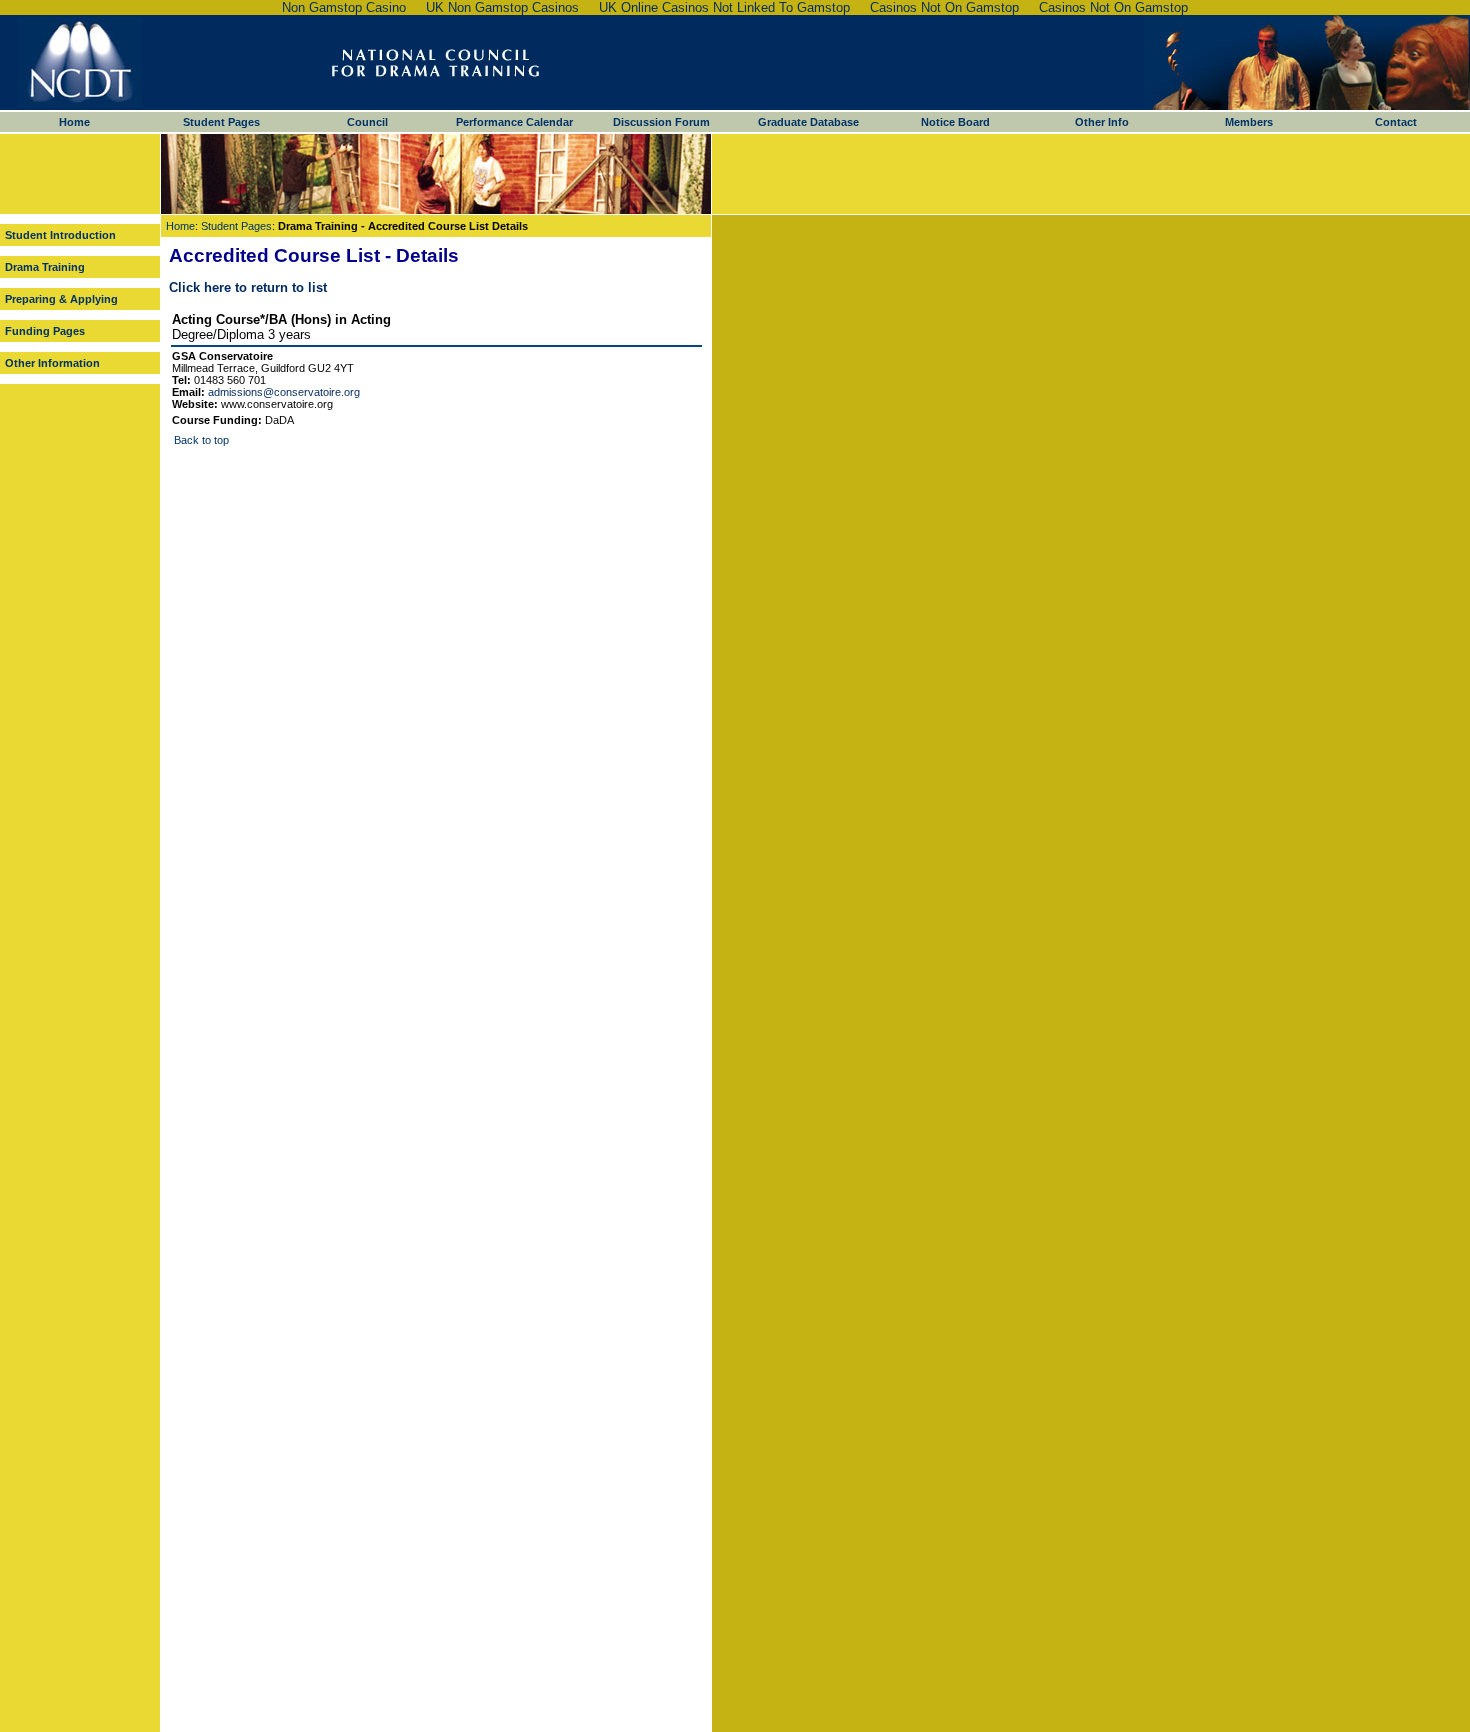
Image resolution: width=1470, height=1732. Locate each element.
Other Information (52, 363)
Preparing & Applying (61, 299)
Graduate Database (808, 122)
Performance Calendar (514, 122)
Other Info (1102, 122)
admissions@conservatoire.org (284, 392)
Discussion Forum (661, 122)
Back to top (201, 440)
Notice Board (955, 122)
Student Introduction (60, 235)
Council (367, 122)
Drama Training (45, 267)
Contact (1396, 122)
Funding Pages (45, 331)
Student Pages (221, 122)
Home (74, 122)
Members (1249, 122)
